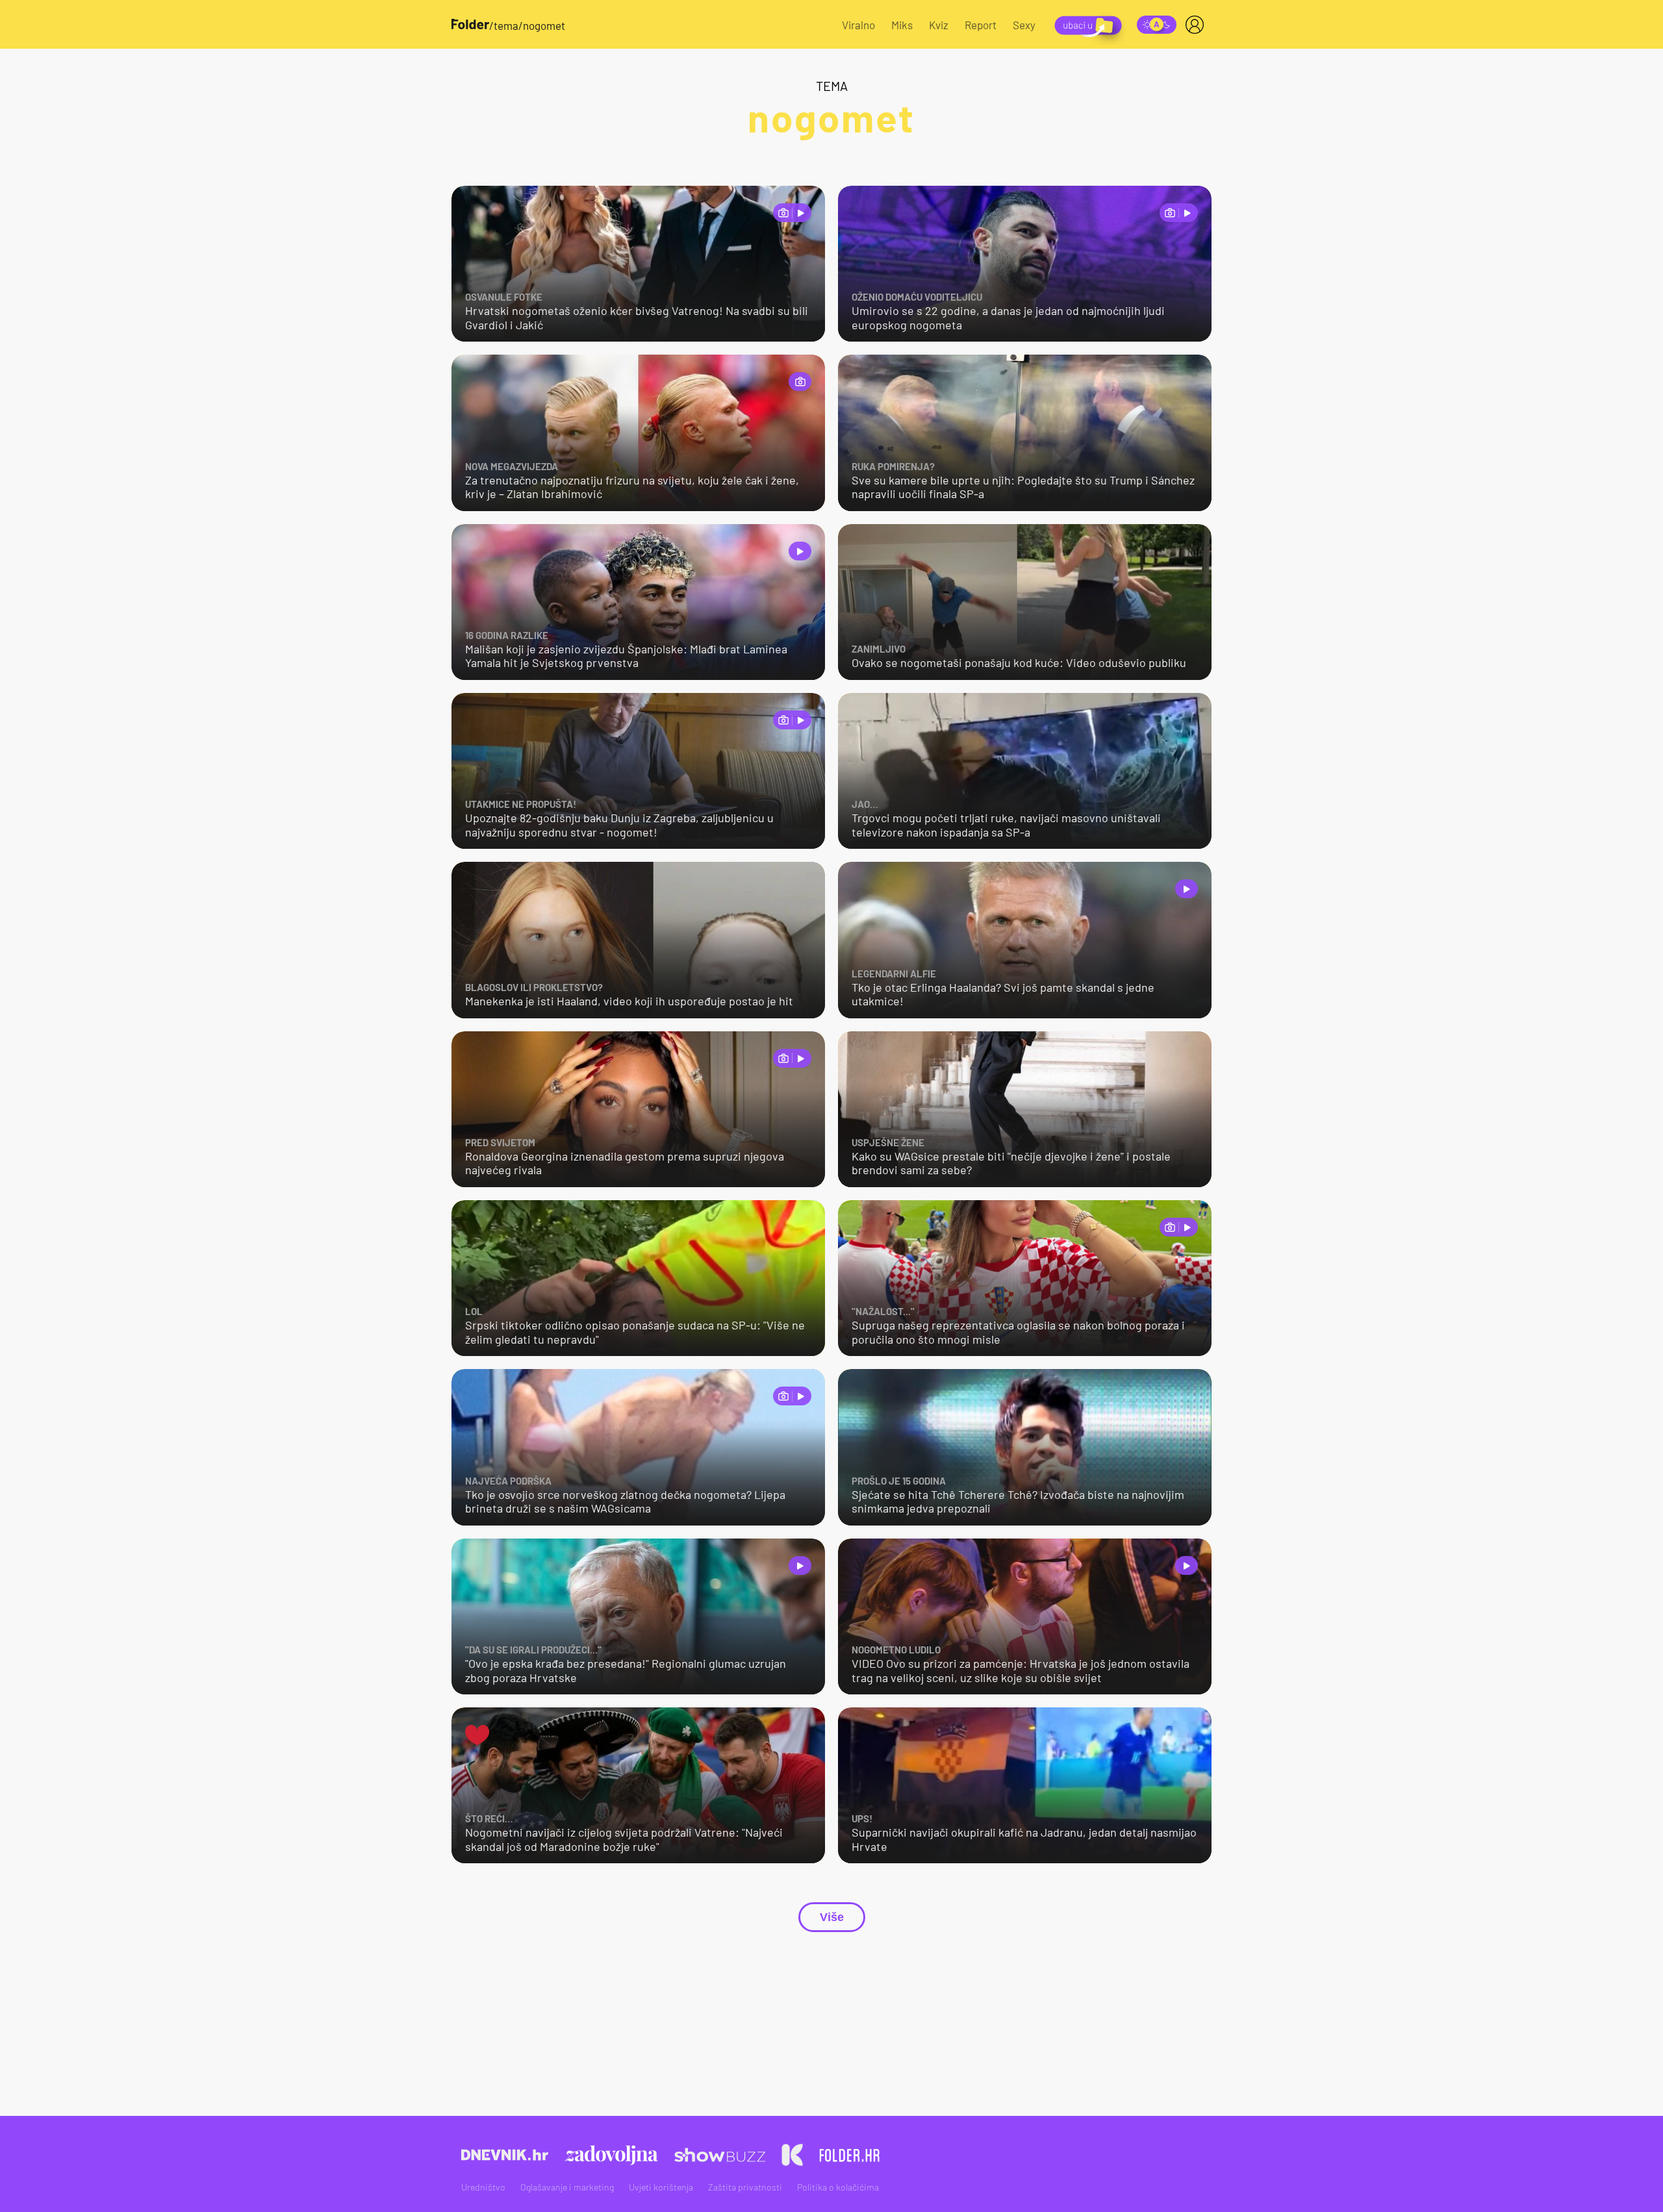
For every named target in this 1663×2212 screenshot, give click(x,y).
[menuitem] (1197, 25)
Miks (902, 25)
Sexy (1024, 25)
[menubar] (1197, 25)
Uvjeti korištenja (661, 2187)
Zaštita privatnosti (745, 2187)
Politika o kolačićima (838, 2187)
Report (981, 25)
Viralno (858, 25)
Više (832, 1917)
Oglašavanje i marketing (567, 2187)
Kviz (939, 25)
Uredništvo (483, 2187)
